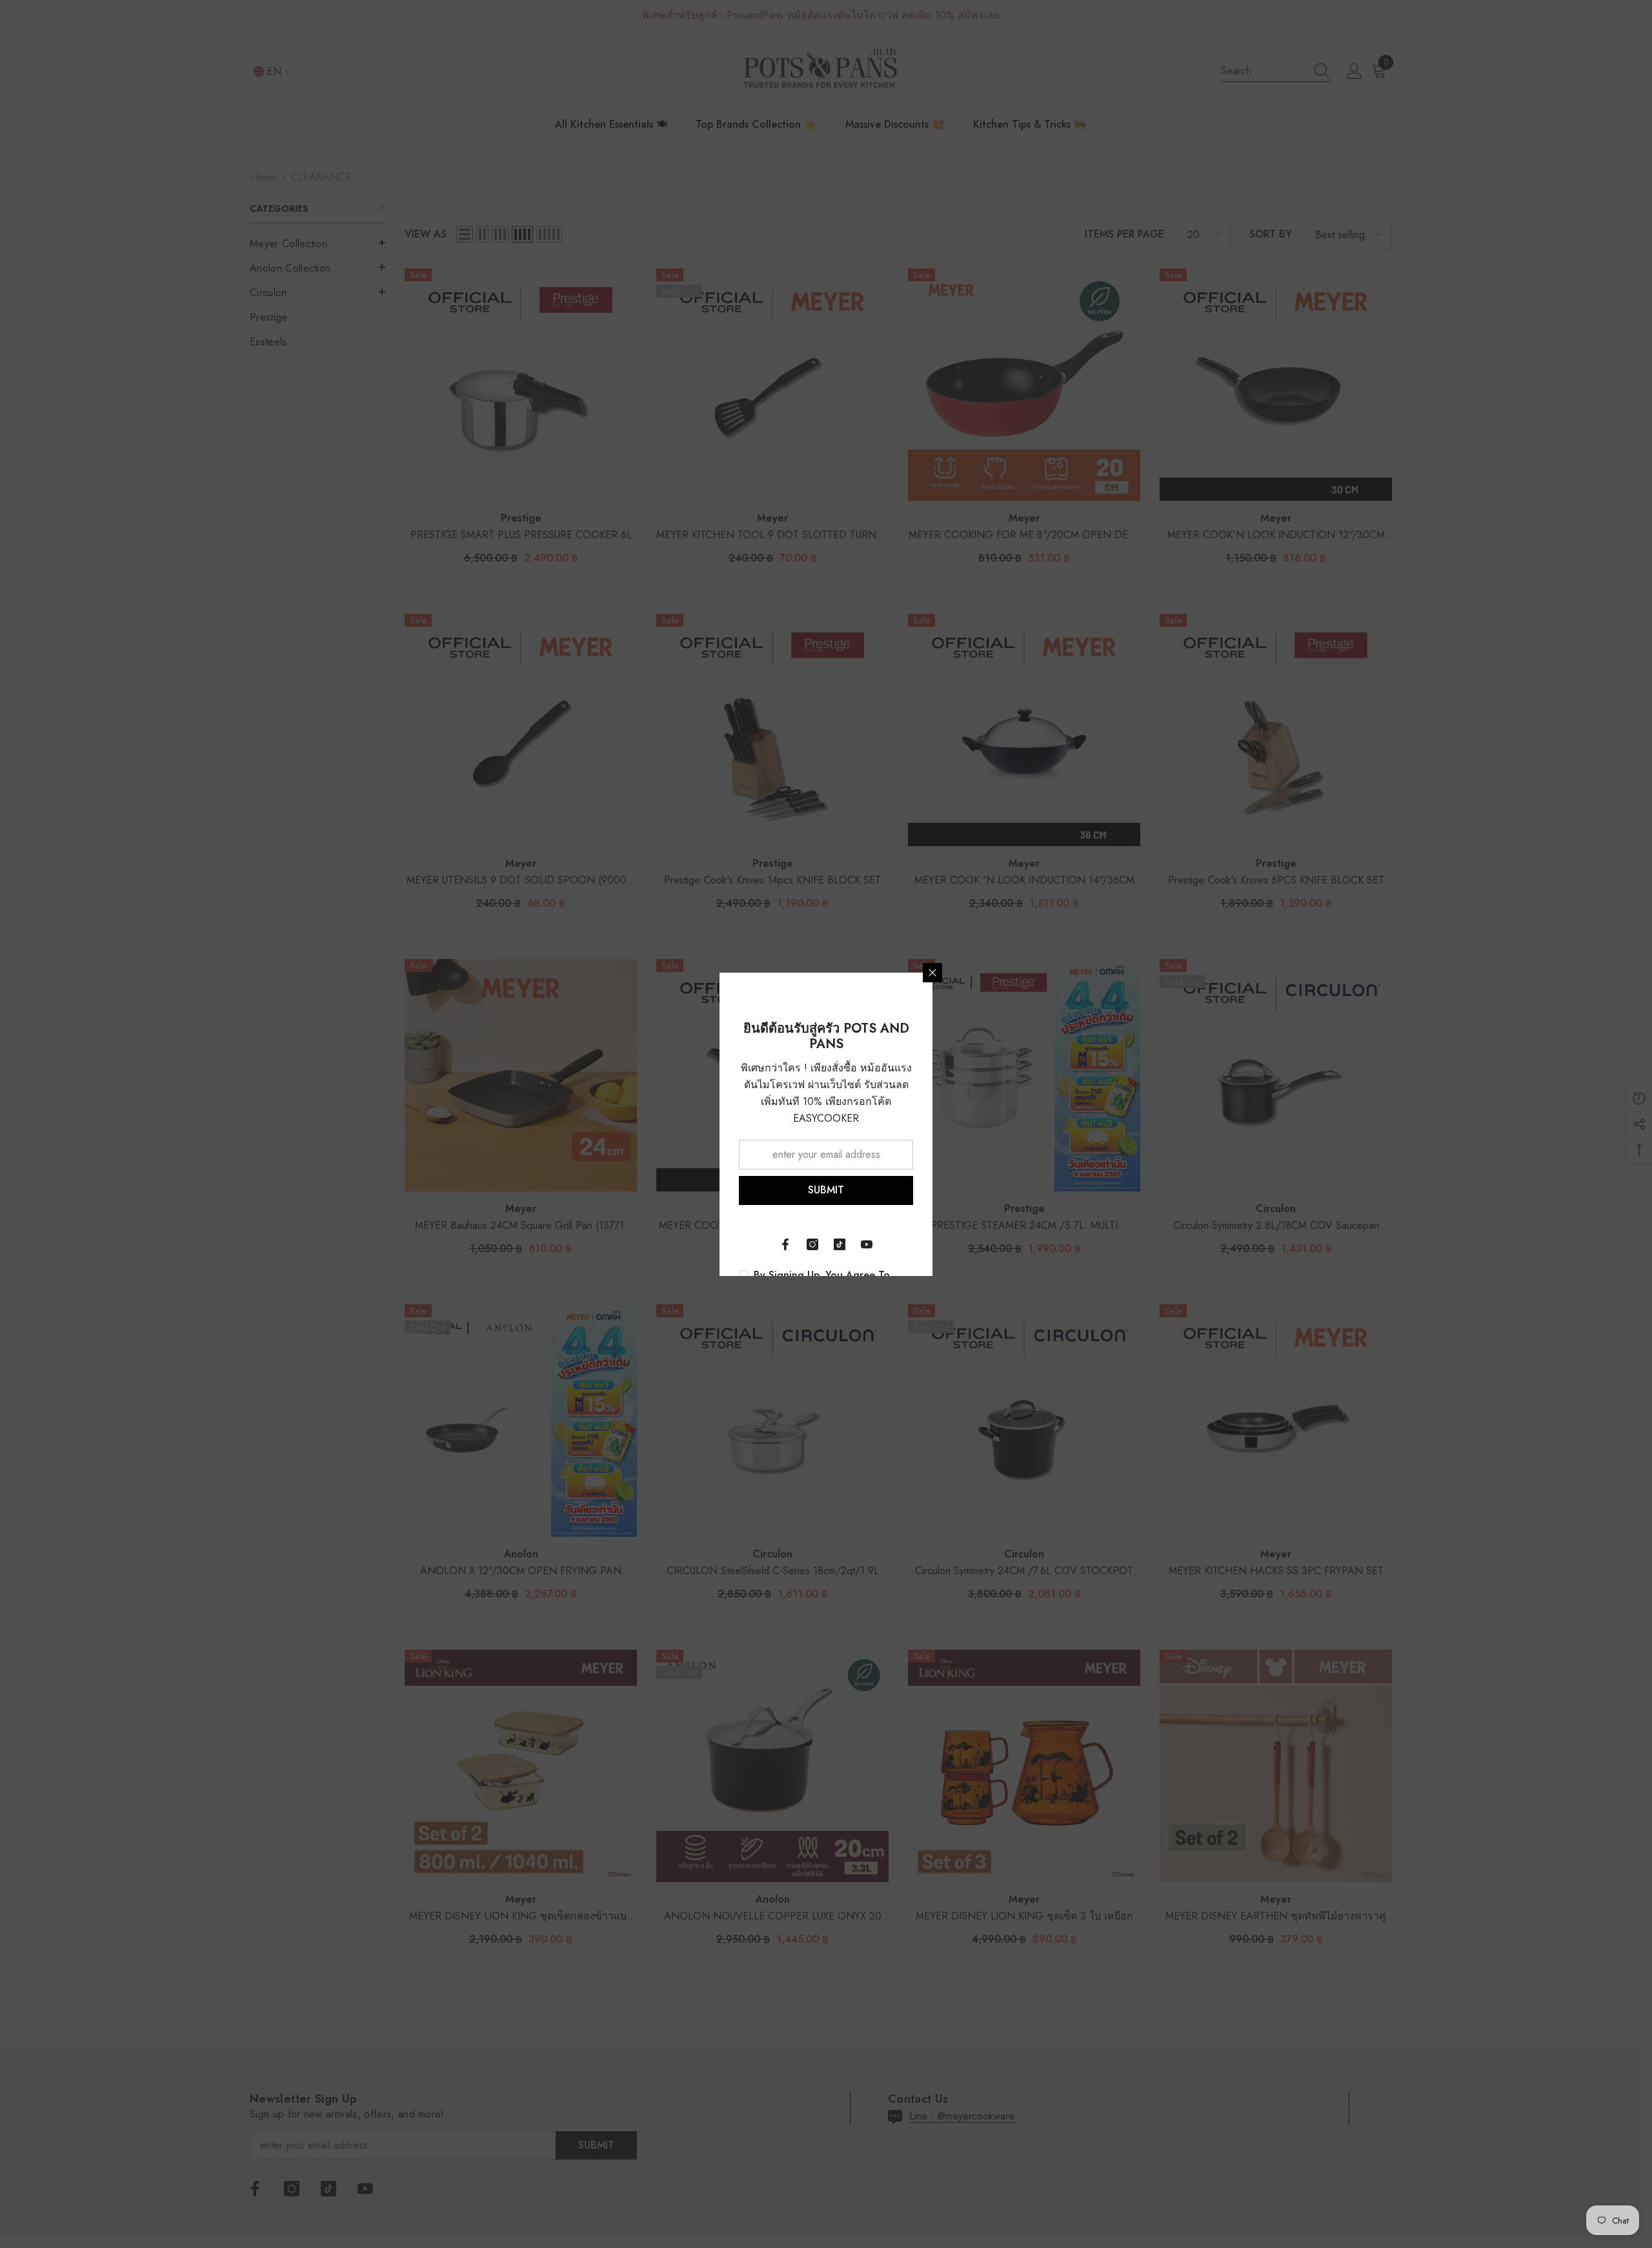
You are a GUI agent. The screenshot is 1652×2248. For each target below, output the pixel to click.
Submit (826, 1190)
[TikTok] (840, 1244)
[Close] (932, 973)
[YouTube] (867, 1244)
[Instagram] (812, 1244)
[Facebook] (785, 1244)
